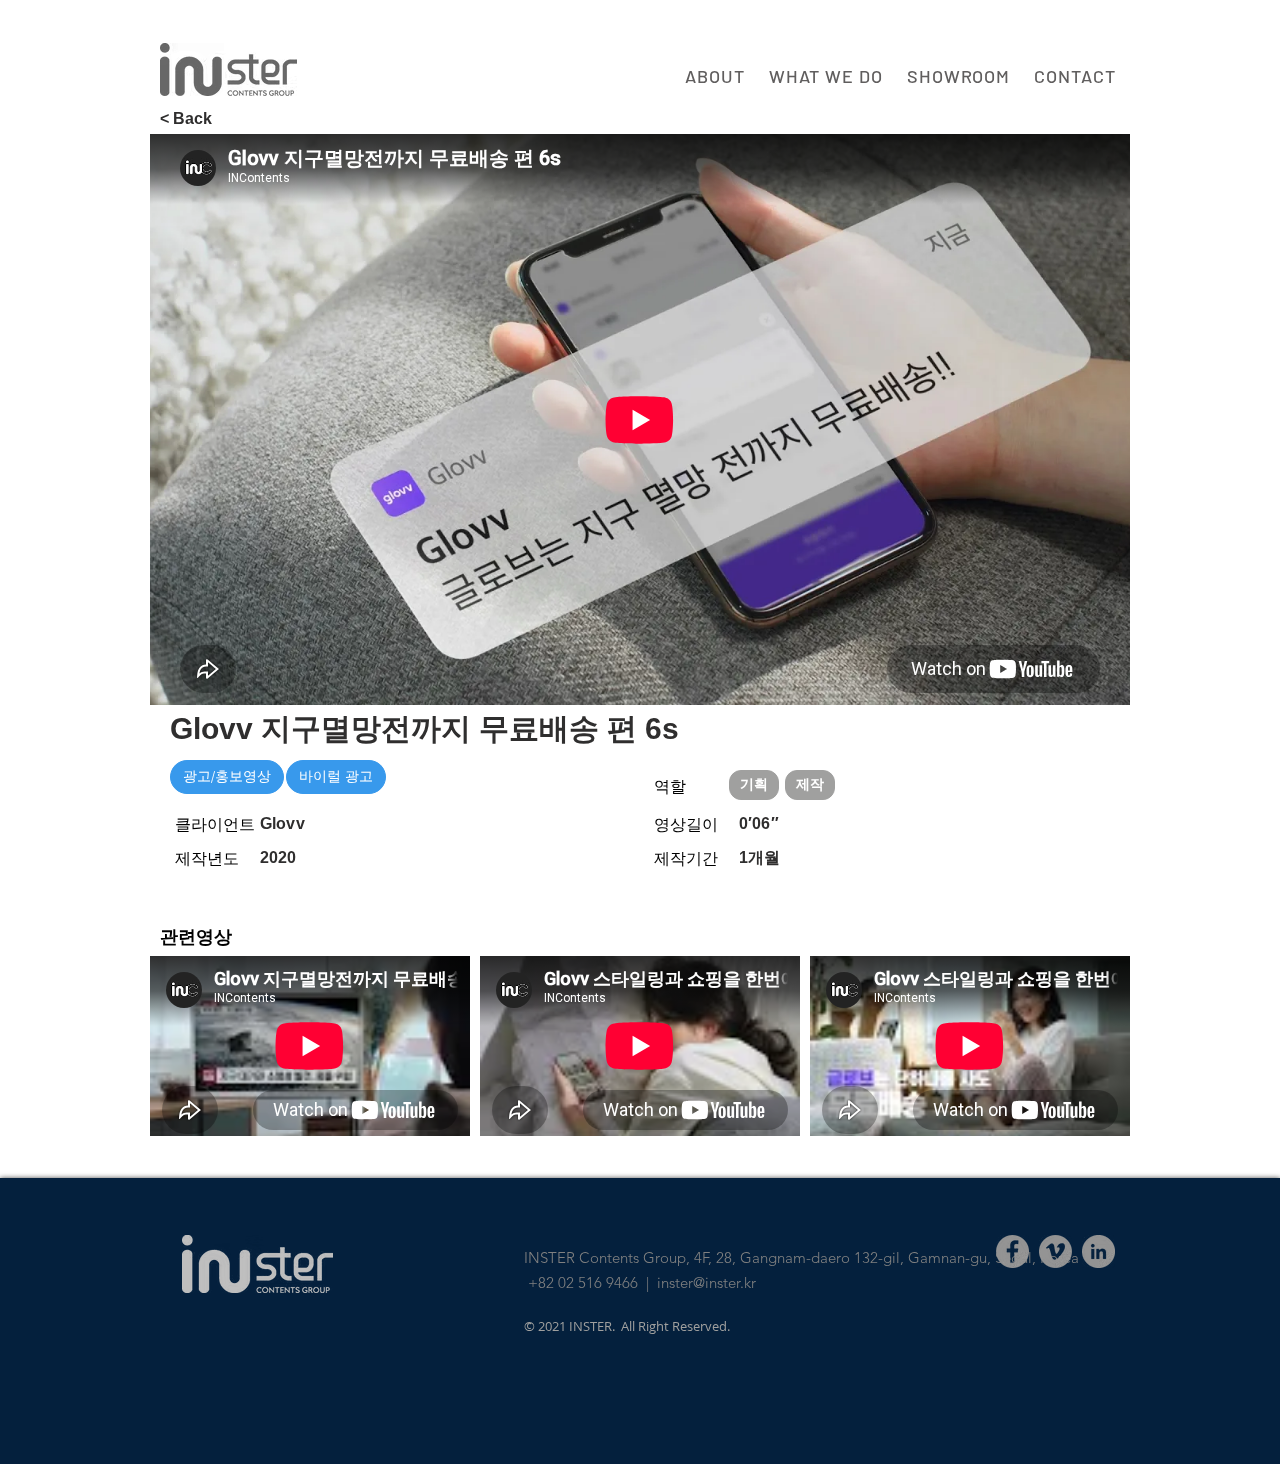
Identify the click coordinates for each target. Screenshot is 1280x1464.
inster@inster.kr (706, 1282)
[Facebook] (1012, 1251)
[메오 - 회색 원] (1055, 1251)
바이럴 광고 (336, 776)
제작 (810, 784)
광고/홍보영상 (227, 776)
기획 (754, 784)
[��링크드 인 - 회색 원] (1098, 1251)
